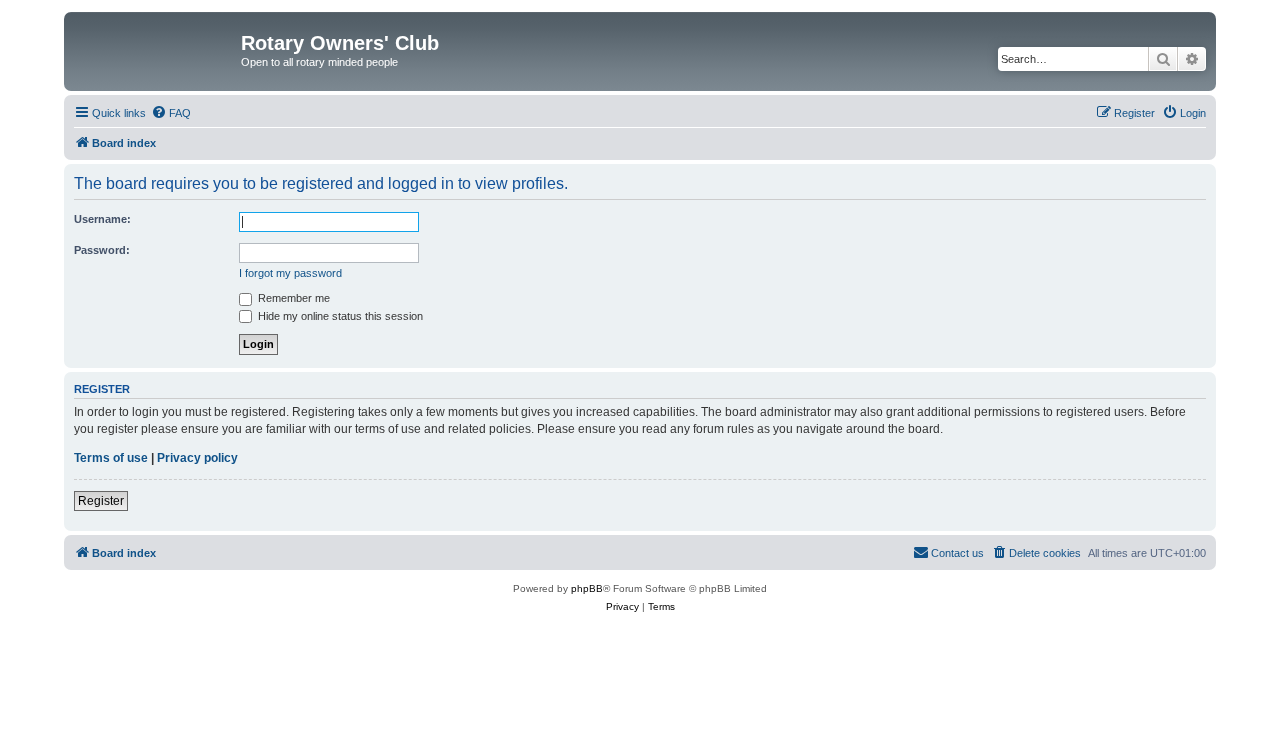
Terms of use (111, 458)
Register (101, 501)
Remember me (292, 298)
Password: (102, 250)
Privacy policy (197, 458)
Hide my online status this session (339, 316)
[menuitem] (171, 113)
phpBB (587, 588)
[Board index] (155, 49)
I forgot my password (290, 273)
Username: (102, 219)
